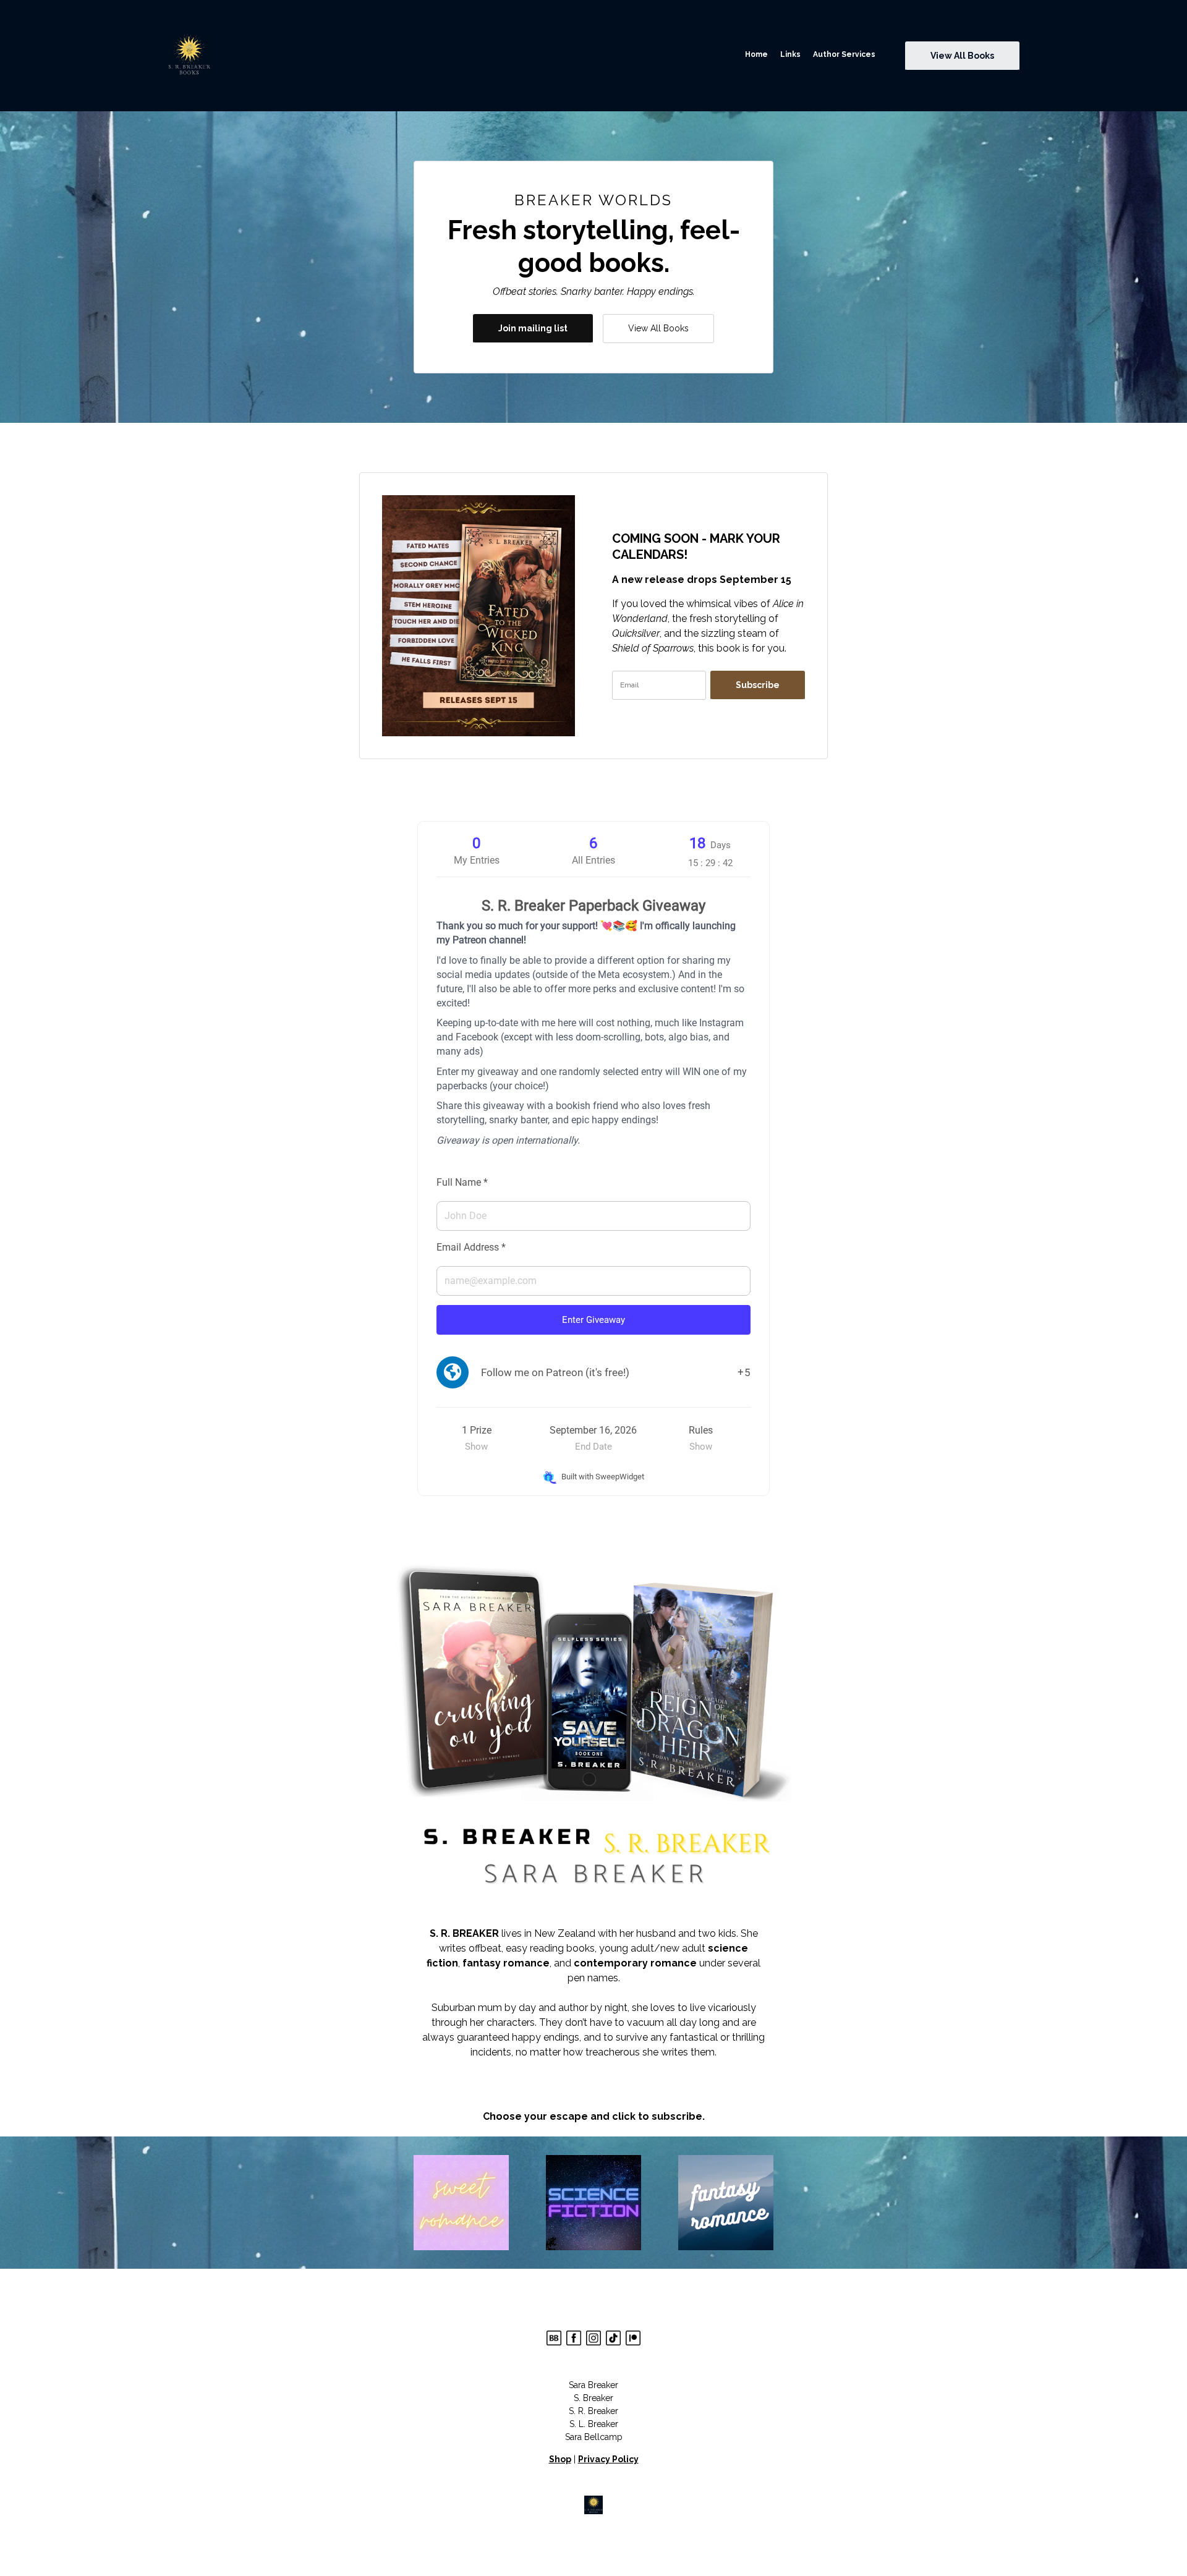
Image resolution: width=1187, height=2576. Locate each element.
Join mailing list (533, 328)
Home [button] (756, 54)
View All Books (658, 328)
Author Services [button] (844, 54)
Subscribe (758, 685)
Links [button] (790, 54)
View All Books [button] (962, 56)
